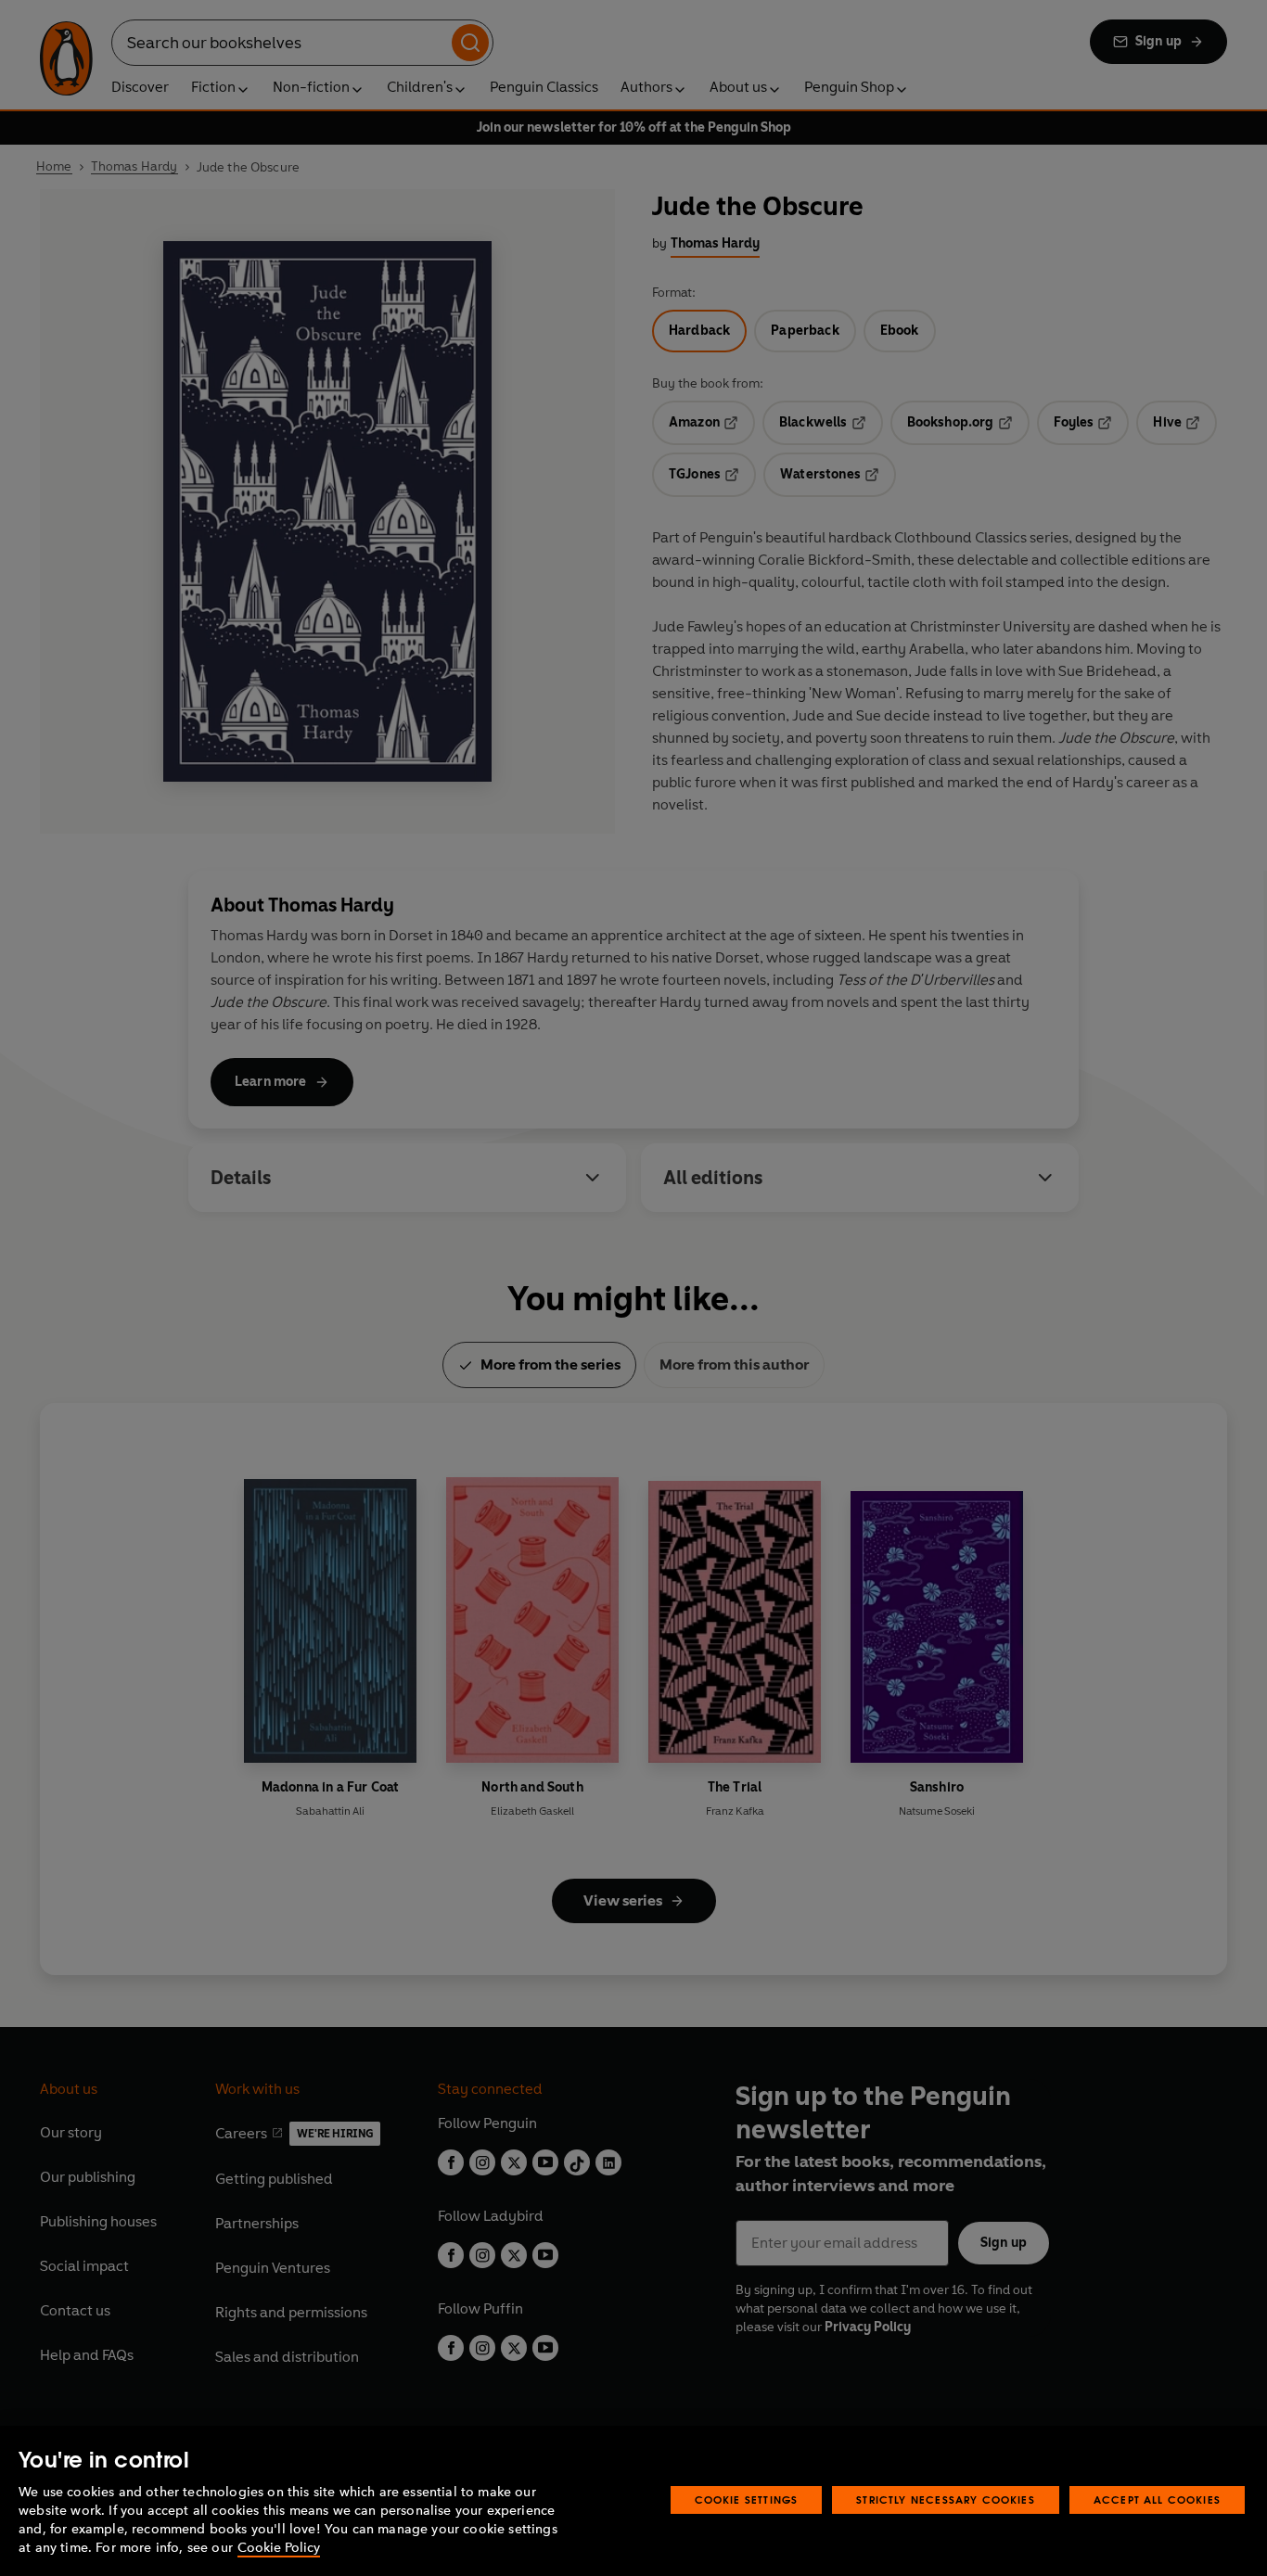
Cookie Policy (279, 2548)
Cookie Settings (747, 2499)
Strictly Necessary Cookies (946, 2499)
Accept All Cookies (1157, 2499)
